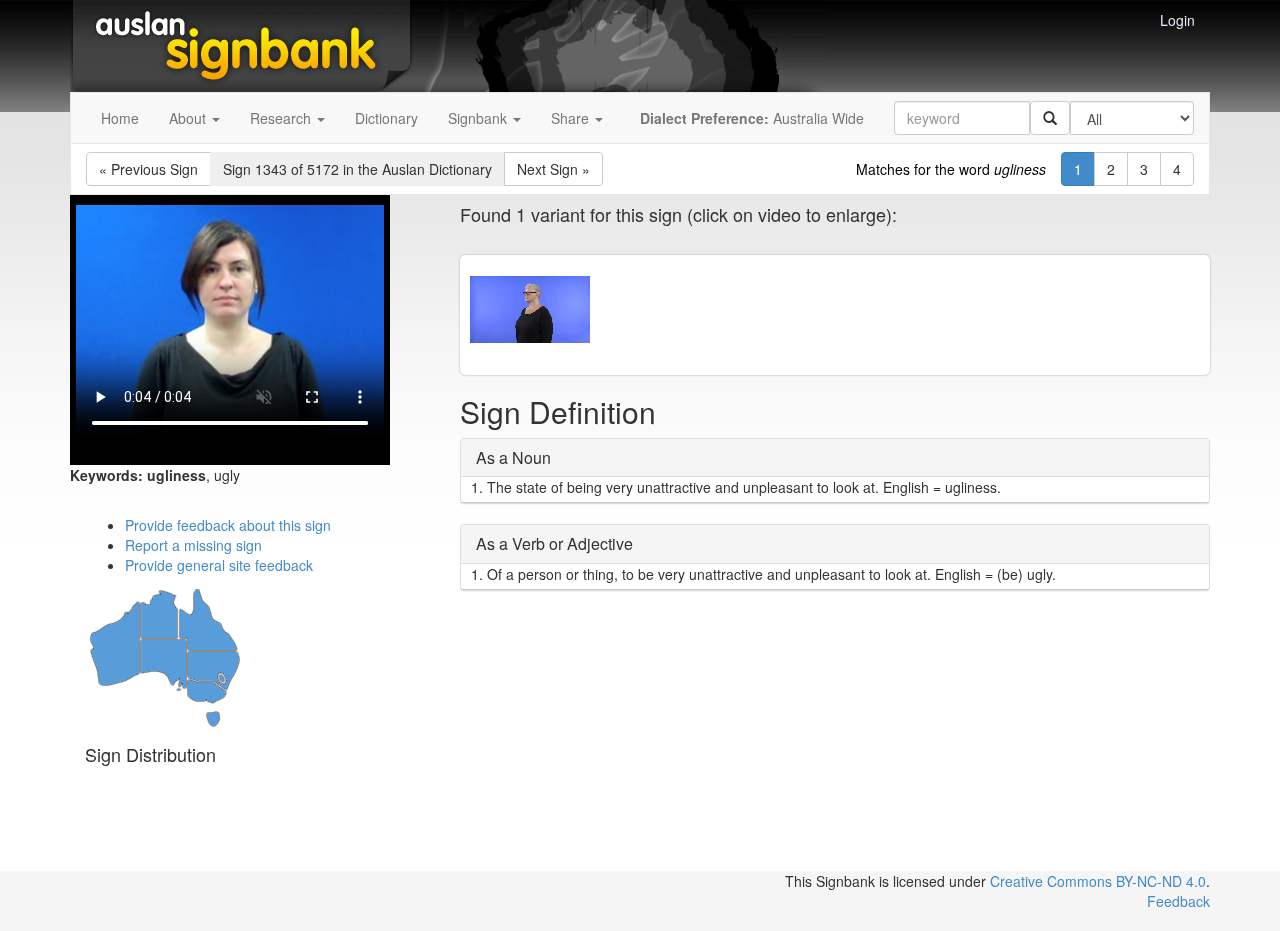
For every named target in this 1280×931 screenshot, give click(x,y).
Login (1177, 20)
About (189, 118)
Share (572, 118)
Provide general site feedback (219, 565)
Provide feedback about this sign (228, 525)
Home (120, 118)
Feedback (1178, 901)
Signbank (479, 118)
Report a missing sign (193, 545)
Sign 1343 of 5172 (357, 169)
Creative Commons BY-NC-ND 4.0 (1098, 881)
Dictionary (386, 118)
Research (282, 118)
